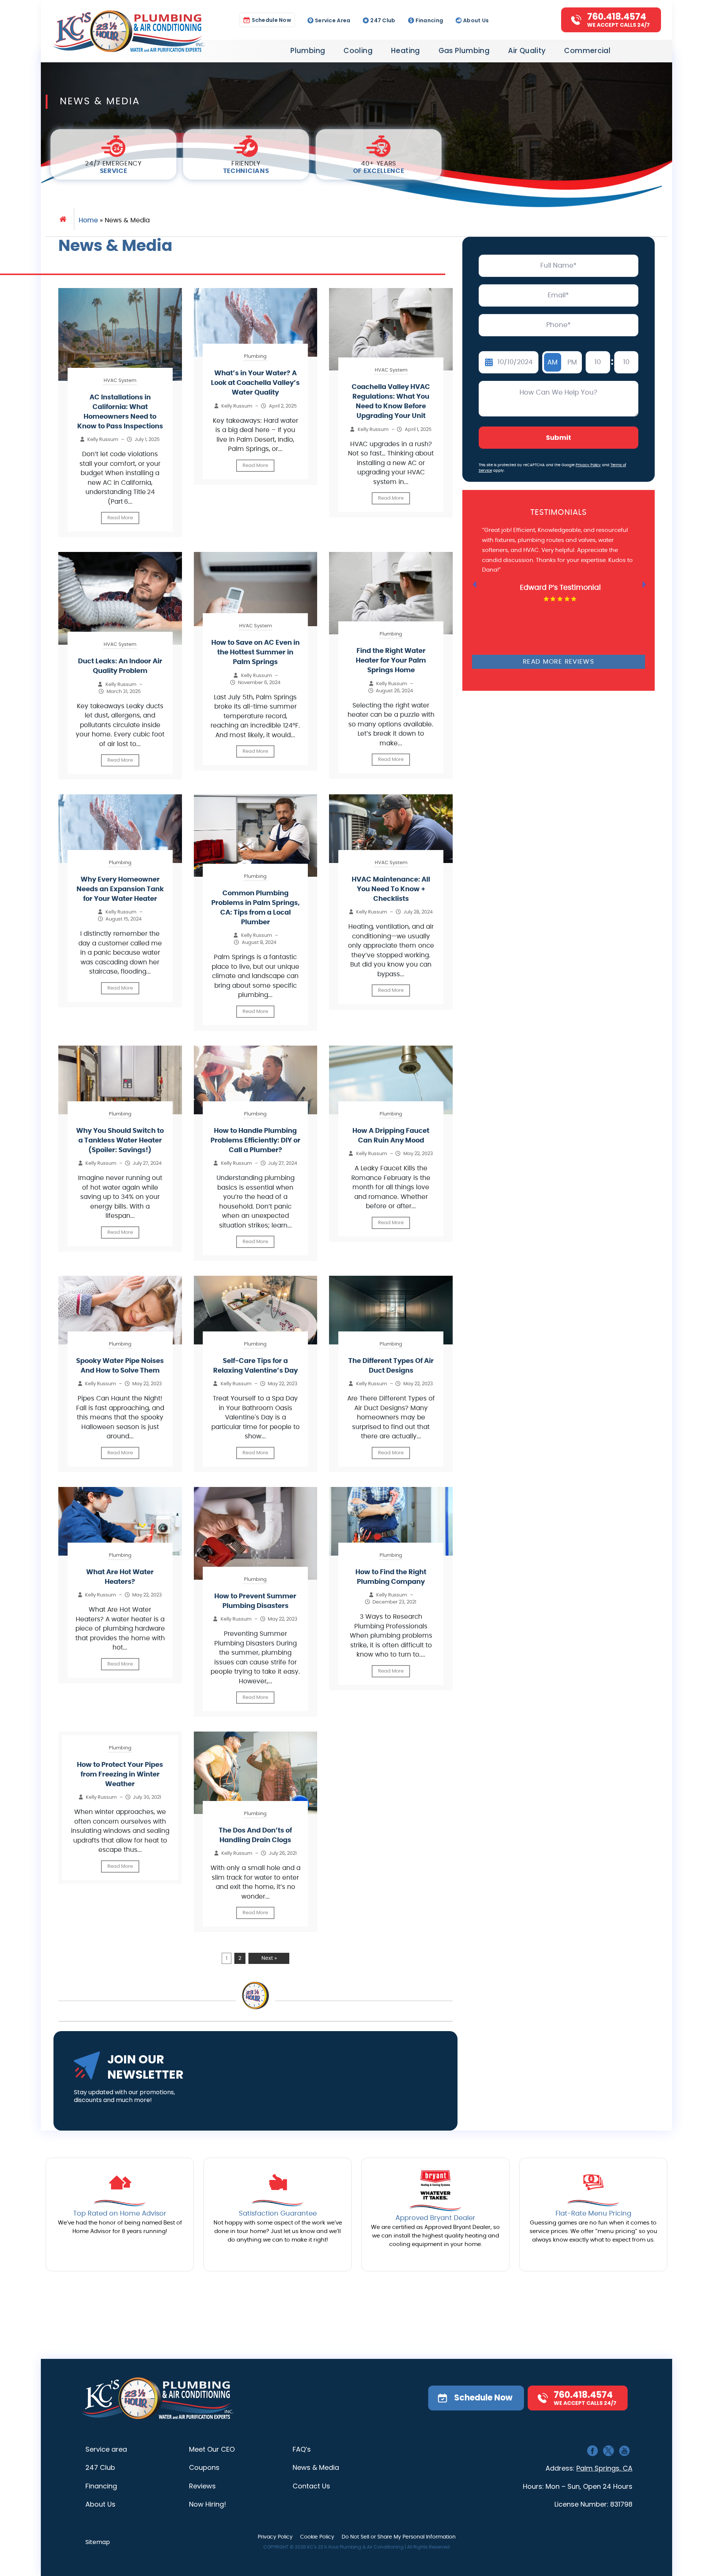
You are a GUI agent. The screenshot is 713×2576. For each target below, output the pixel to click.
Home (88, 220)
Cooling (358, 51)
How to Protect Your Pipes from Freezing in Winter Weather (120, 1775)
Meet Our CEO (212, 2449)
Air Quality (527, 51)
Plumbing (308, 51)
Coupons (204, 2467)
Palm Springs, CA (604, 2468)
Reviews (202, 2486)
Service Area (333, 20)
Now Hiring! (208, 2504)
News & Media (316, 2467)
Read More (120, 518)
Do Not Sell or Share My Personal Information (399, 2537)
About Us (476, 20)
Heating (406, 51)
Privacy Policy (588, 465)
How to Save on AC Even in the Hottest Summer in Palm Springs (255, 653)
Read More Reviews (559, 662)
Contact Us (311, 2486)
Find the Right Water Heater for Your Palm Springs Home (391, 661)
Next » (269, 1958)
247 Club (383, 20)
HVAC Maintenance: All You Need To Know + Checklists (391, 889)
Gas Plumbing (464, 51)
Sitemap (98, 2542)
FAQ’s (302, 2449)
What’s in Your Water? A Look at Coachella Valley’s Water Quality (255, 383)
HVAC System (120, 381)
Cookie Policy (317, 2537)
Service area (106, 2449)
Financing (429, 20)
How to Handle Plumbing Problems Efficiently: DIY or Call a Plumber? (255, 1141)
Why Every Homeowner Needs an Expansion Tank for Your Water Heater (120, 889)
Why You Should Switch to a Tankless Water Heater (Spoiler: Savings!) (120, 1141)
